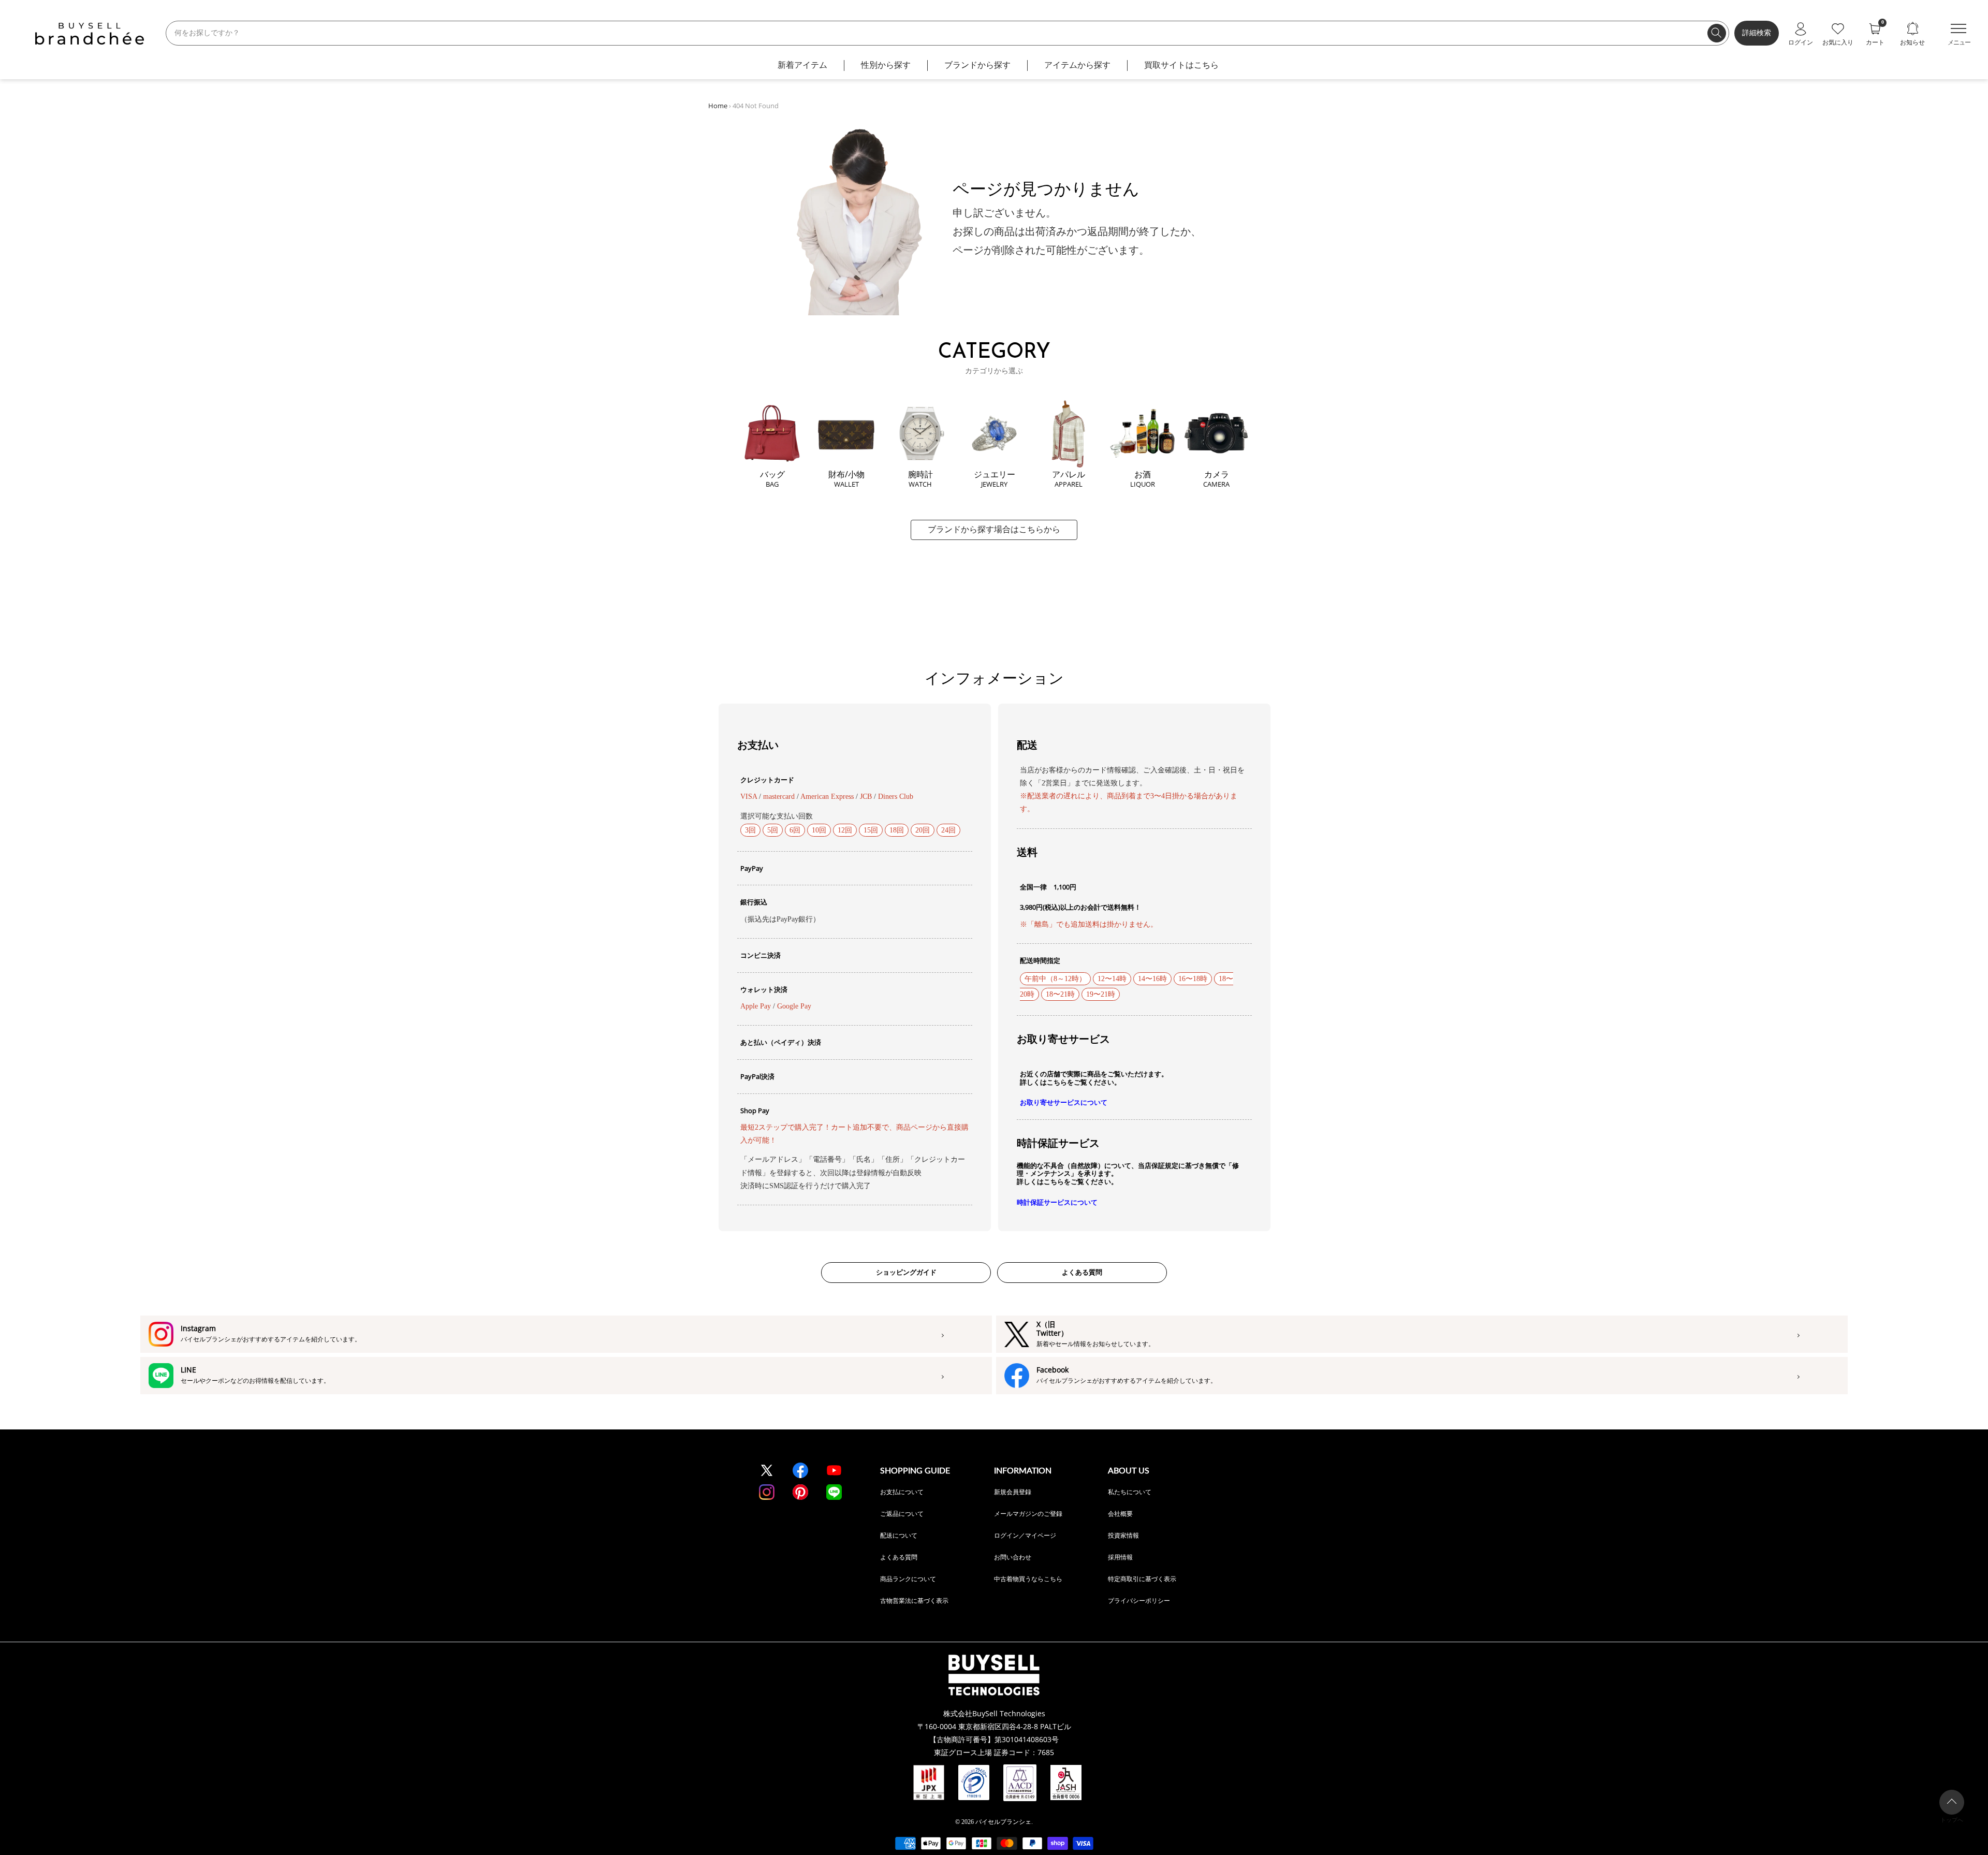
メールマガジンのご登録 (1028, 1514)
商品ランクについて (908, 1579)
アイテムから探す (1077, 65)
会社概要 (1120, 1514)
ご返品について (902, 1514)
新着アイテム (802, 65)
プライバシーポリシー (1139, 1601)
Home (718, 106)
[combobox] (947, 33)
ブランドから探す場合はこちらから (994, 529)
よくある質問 (1082, 1272)
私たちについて (1130, 1492)
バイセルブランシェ (1003, 1822)
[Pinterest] (800, 1492)
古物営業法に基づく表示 (914, 1601)
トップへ (1952, 1820)
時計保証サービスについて (1057, 1202)
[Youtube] (834, 1470)
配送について (899, 1535)
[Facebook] (800, 1470)
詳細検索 (1757, 33)
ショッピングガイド (906, 1272)
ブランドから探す (977, 65)
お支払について (902, 1492)
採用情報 (1120, 1557)
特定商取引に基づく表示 (1142, 1579)
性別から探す (886, 65)
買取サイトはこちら (1181, 65)
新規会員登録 (1013, 1492)
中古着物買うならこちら (1028, 1579)
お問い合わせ (1013, 1557)
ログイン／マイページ (1025, 1535)
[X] (767, 1470)
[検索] (1717, 33)
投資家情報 (1123, 1535)
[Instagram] (767, 1492)
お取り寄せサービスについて (1064, 1102)
